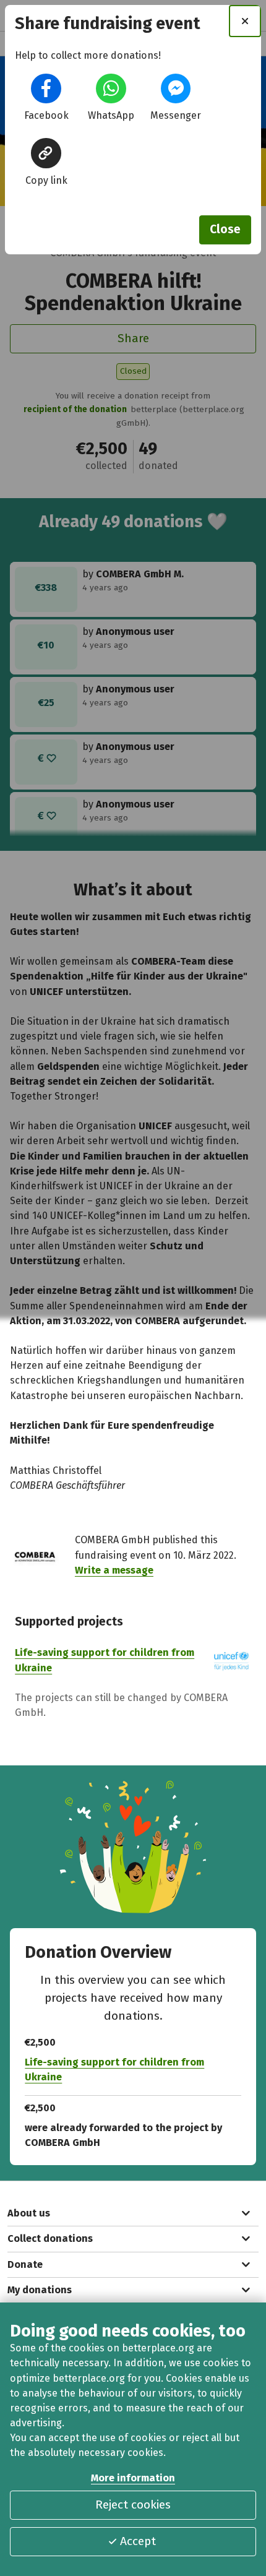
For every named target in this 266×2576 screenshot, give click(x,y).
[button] (46, 88)
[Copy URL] (46, 153)
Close (225, 229)
